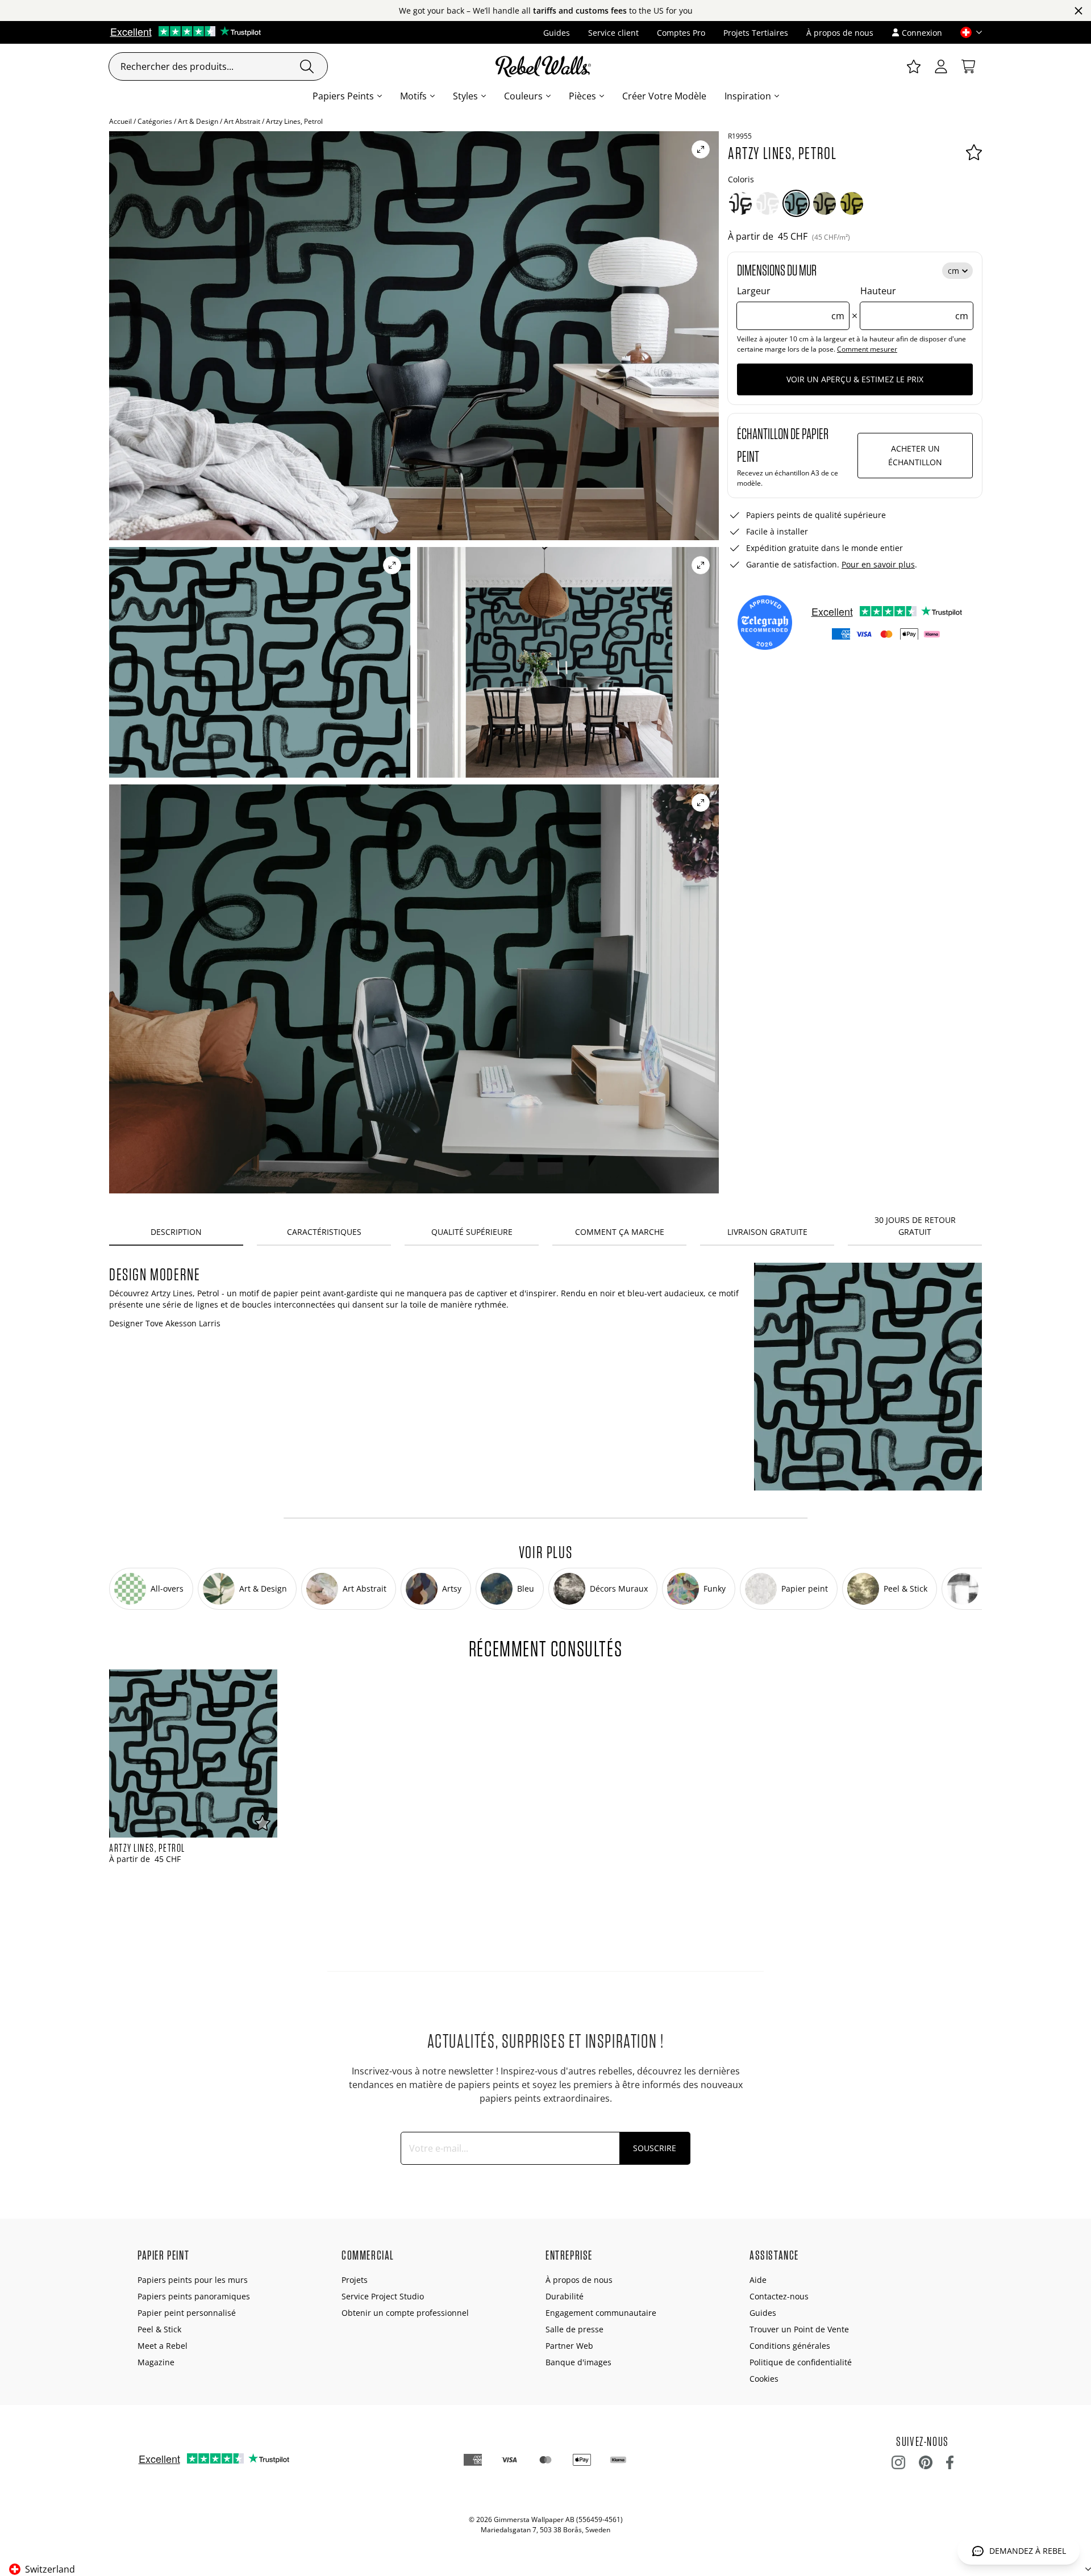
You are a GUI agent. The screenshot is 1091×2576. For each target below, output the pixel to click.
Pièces (582, 96)
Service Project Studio (383, 2296)
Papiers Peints (343, 96)
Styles (465, 96)
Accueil (120, 121)
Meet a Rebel (163, 2346)
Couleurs (523, 96)
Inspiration (748, 96)
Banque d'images (578, 2362)
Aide (758, 2280)
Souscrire (655, 2148)
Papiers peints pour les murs (193, 2280)
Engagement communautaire (601, 2313)
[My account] (941, 66)
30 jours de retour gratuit (915, 1226)
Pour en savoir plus (878, 564)
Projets (355, 2280)
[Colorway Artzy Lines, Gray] (768, 203)
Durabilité (565, 2296)
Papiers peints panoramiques (194, 2296)
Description (176, 1232)
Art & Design (198, 121)
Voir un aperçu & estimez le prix (855, 379)
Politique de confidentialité (801, 2362)
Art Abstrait (242, 121)
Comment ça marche (620, 1232)
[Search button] (307, 66)
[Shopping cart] (968, 66)
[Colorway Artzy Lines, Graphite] (740, 203)
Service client (613, 33)
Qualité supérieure (472, 1232)
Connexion (922, 33)
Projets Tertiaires (756, 33)
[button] (967, 32)
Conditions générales (790, 2346)
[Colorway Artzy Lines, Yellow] (852, 203)
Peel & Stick (159, 2329)
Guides (557, 33)
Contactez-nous (779, 2296)
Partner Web (569, 2346)
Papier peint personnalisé (187, 2313)
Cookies (764, 2379)
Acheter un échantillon (915, 455)
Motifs (413, 96)
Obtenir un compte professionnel (405, 2313)
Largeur (791, 303)
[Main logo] (545, 66)
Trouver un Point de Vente (799, 2329)
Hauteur (914, 303)
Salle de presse (574, 2329)
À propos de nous (840, 33)
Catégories (155, 121)
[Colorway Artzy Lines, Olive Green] (825, 203)
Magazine (156, 2362)
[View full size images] (701, 149)
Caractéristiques (324, 1232)
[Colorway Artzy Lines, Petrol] (796, 203)
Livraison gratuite (767, 1232)
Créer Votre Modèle (664, 96)
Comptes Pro (681, 33)
